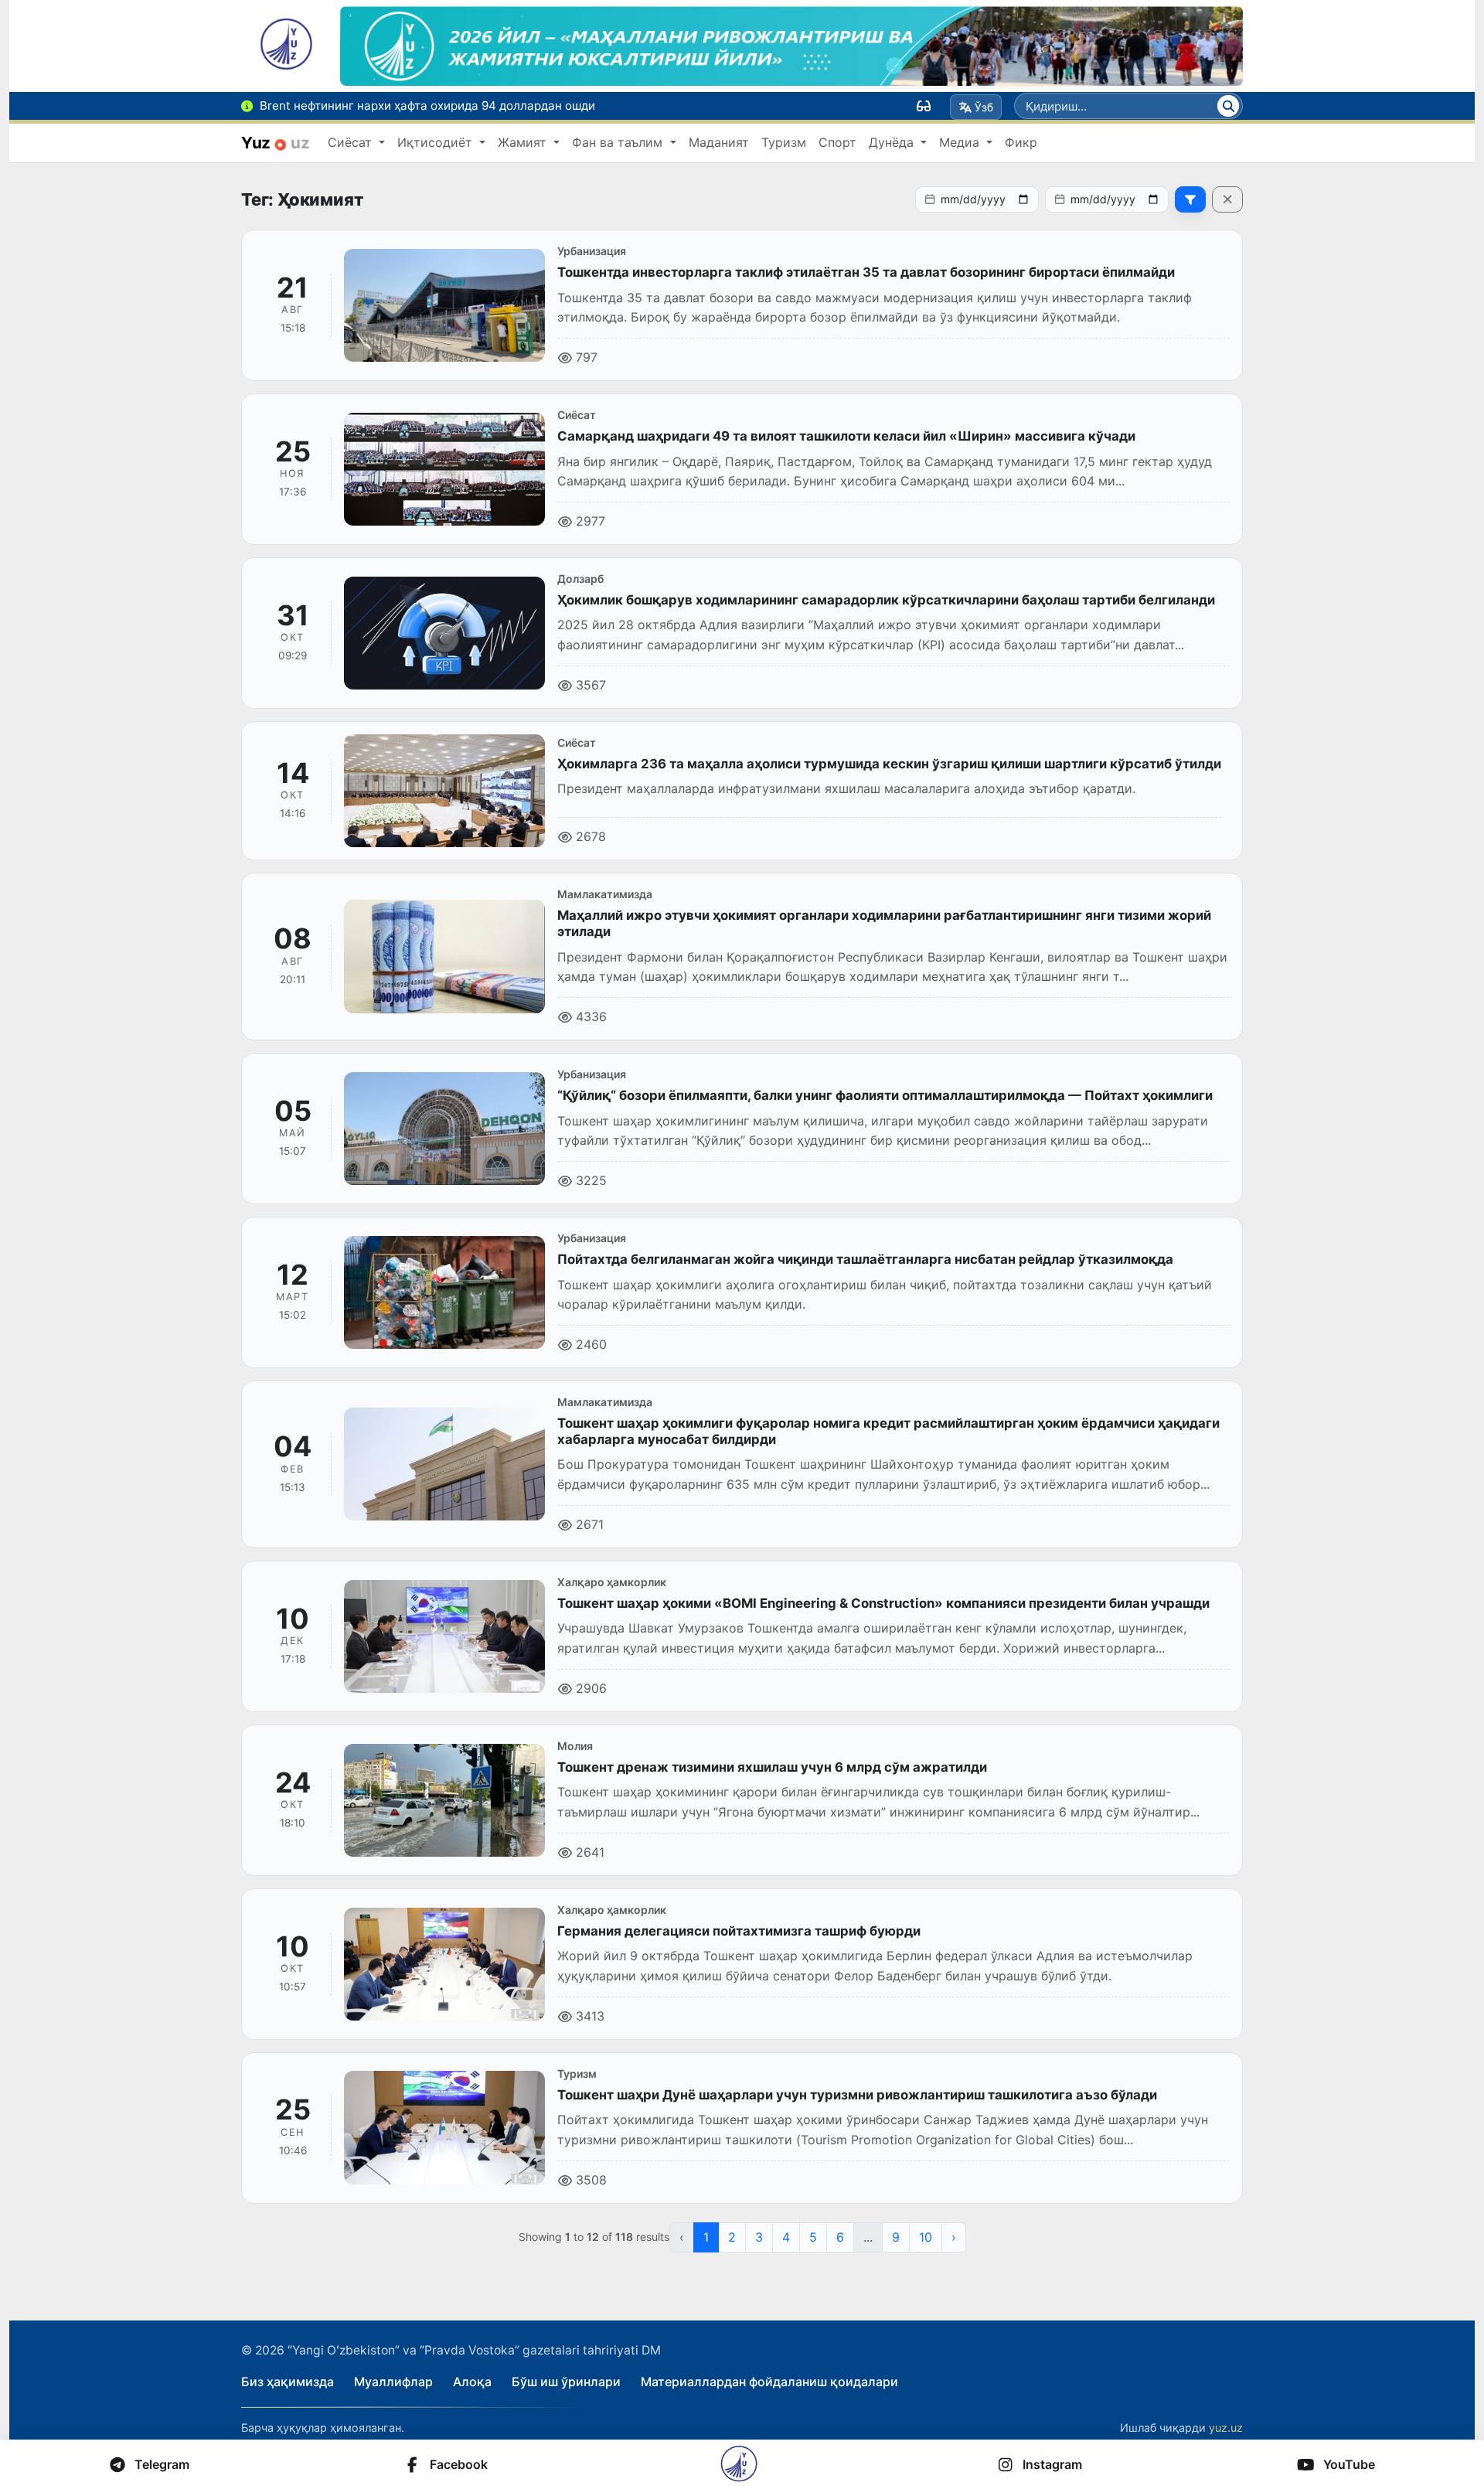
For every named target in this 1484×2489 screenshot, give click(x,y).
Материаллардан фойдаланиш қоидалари (769, 2382)
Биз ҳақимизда (288, 2382)
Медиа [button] (961, 142)
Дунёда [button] (893, 142)
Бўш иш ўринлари (566, 2382)
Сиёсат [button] (352, 142)
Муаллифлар (393, 2382)
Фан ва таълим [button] (619, 142)
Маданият (719, 142)
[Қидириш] (1228, 106)
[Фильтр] (1190, 199)
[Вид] (924, 106)
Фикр (1021, 142)
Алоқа (472, 2382)
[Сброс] (1227, 199)
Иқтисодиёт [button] (437, 142)
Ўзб (984, 107)
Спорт (837, 142)
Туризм (784, 142)
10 (926, 2237)
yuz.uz (1226, 2428)
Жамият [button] (524, 142)
